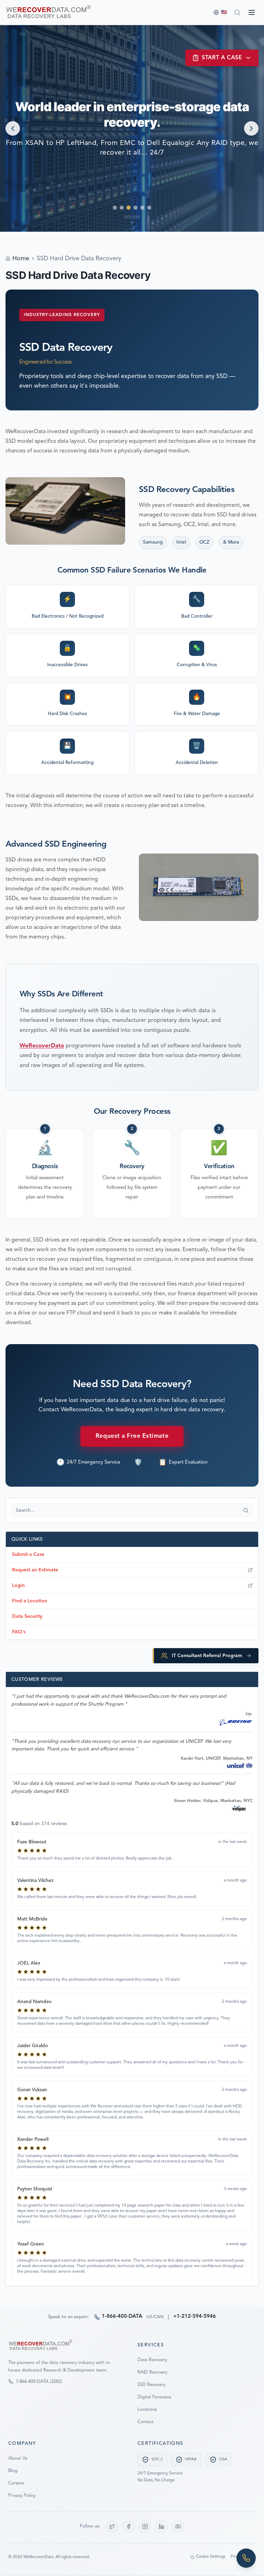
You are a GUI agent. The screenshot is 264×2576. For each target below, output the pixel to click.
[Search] (237, 12)
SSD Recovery (151, 2385)
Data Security (27, 1616)
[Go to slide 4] (135, 208)
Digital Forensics (154, 2397)
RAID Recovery (152, 2372)
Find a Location (30, 1601)
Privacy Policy (22, 2496)
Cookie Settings (211, 2557)
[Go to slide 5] (142, 208)
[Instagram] (145, 2526)
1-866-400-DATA (122, 2317)
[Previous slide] (13, 128)
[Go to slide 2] (122, 208)
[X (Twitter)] (112, 2526)
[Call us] (246, 2558)
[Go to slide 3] (129, 208)
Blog (13, 2471)
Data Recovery (152, 2360)
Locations (147, 2410)
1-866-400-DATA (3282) (39, 2382)
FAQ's (19, 1632)
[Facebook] (129, 2526)
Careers (16, 2483)
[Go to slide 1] (115, 208)
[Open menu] (252, 12)
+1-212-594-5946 (195, 2317)
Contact (146, 2422)
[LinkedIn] (162, 2526)
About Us (18, 2458)
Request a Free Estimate (132, 1436)
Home (21, 259)
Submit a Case (28, 1554)
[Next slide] (251, 128)
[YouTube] (178, 2526)
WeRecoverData (42, 1046)
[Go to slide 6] (149, 208)
